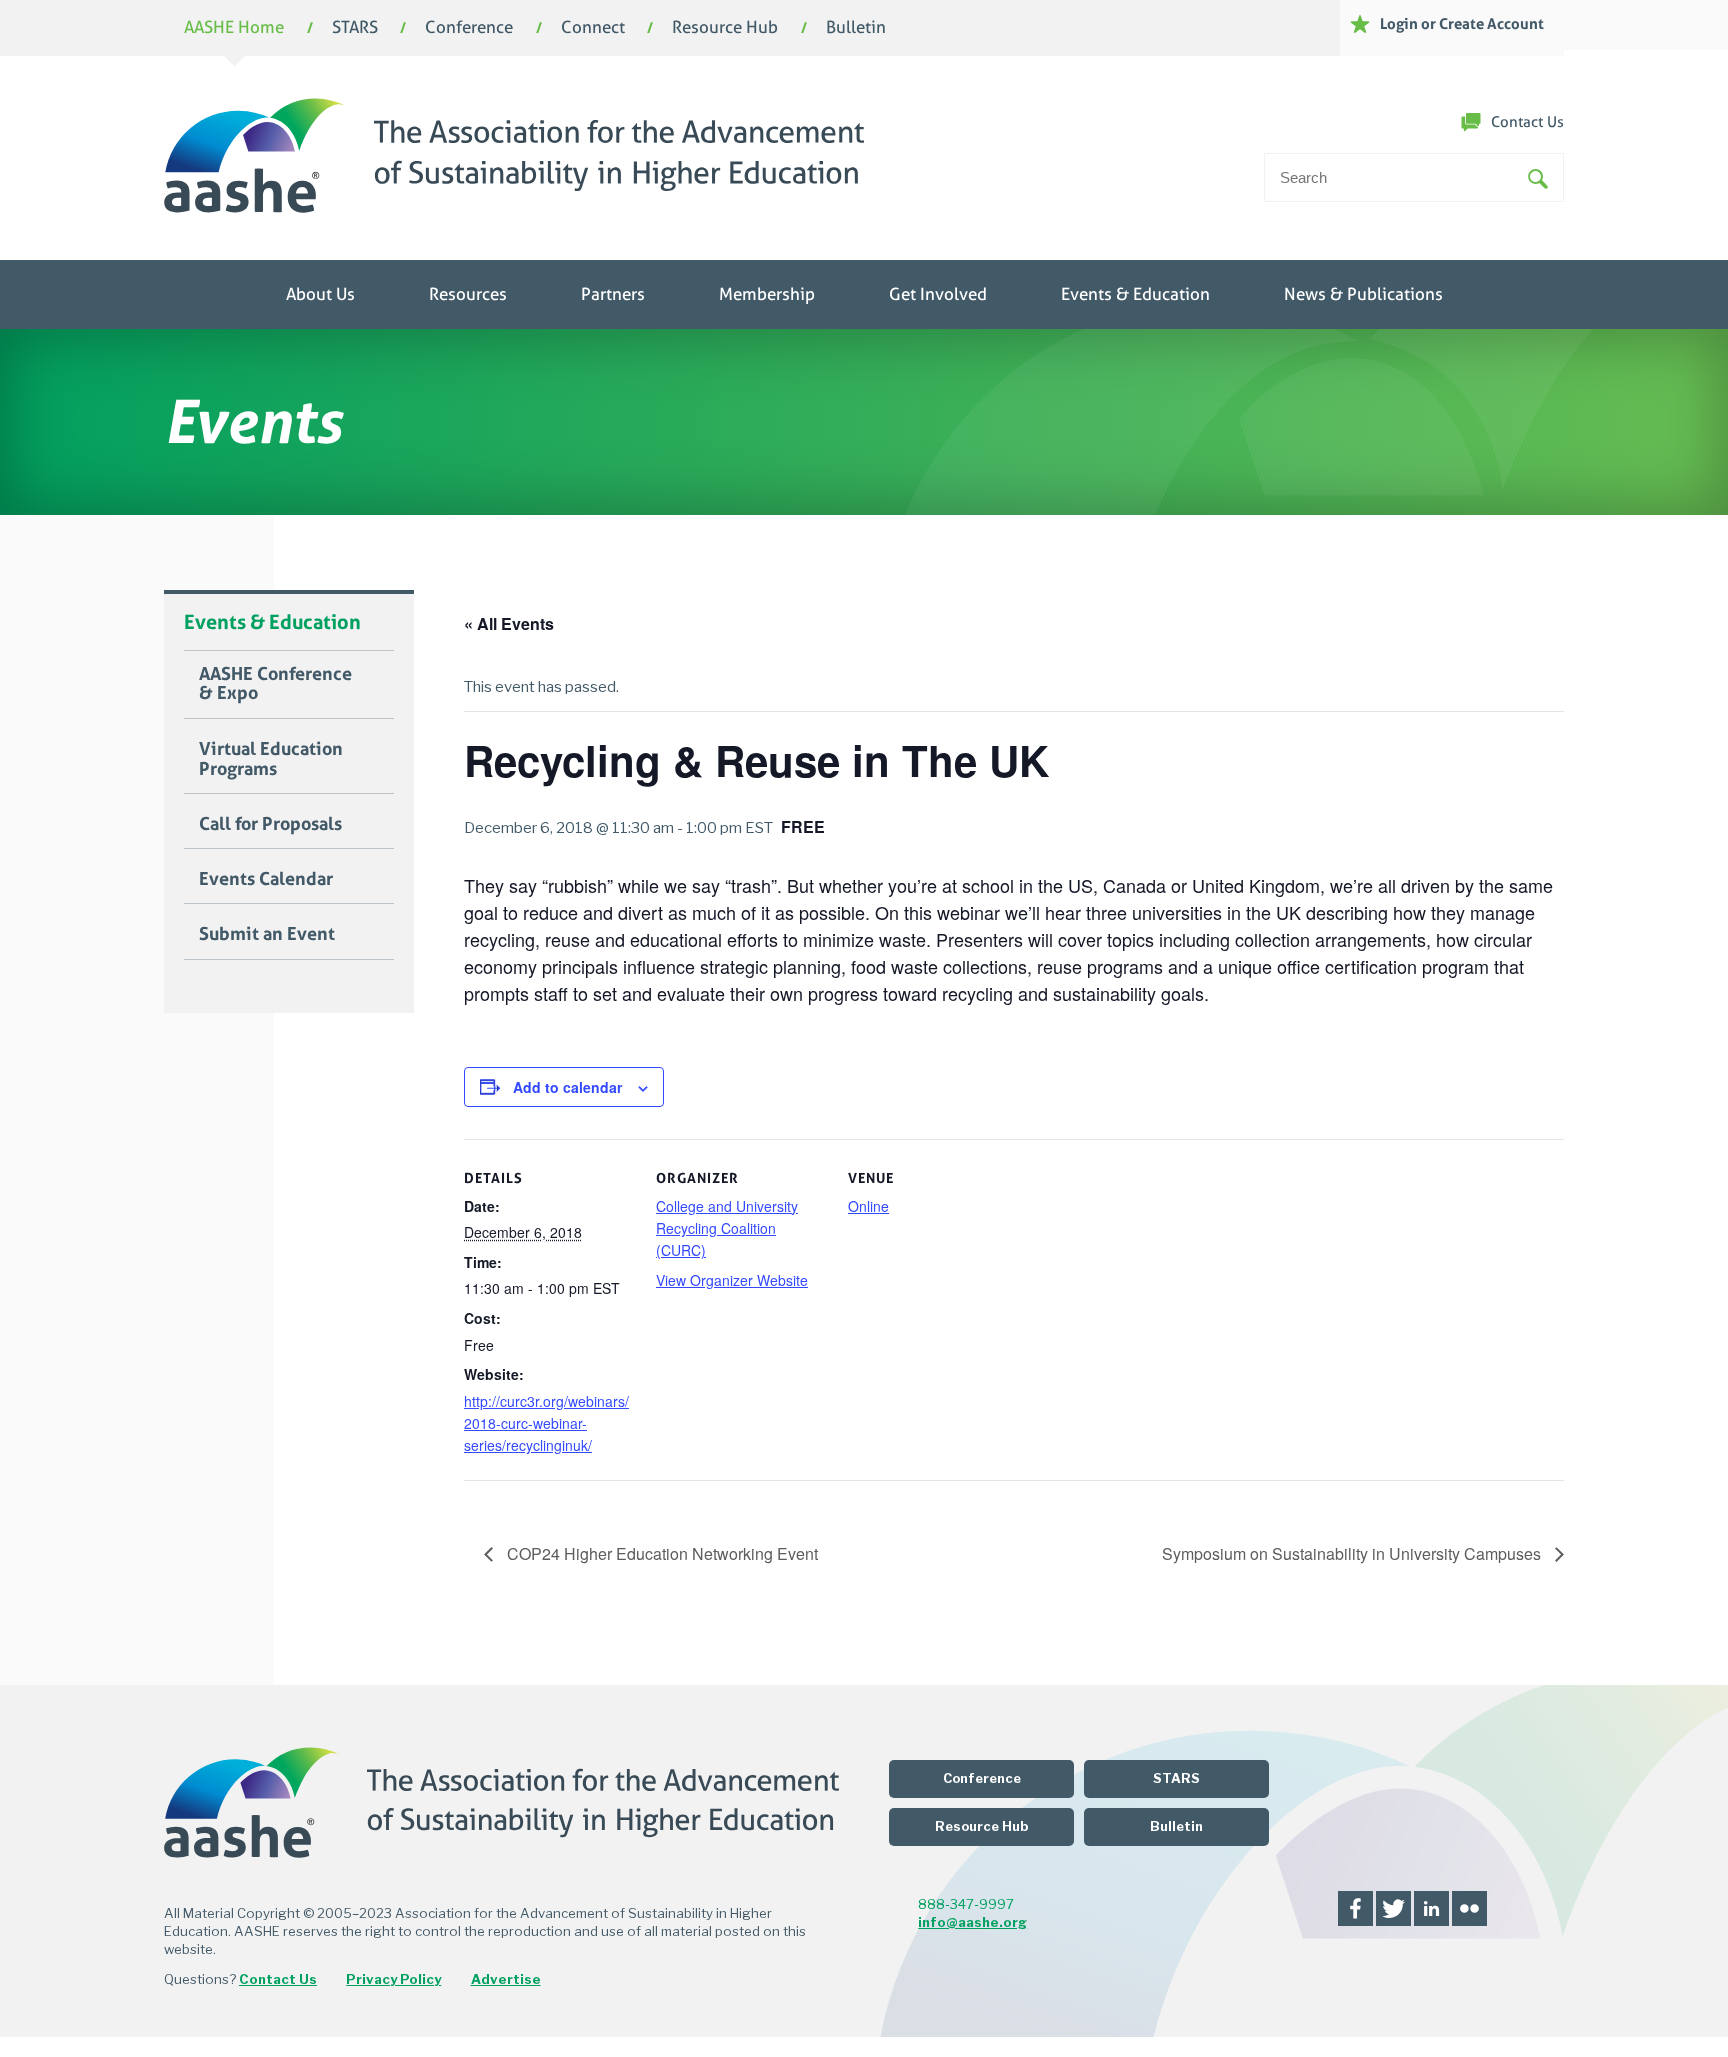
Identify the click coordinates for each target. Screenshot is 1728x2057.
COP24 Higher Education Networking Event (660, 1553)
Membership (767, 294)
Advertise (506, 1979)
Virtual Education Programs (271, 759)
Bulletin (856, 28)
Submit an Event (267, 934)
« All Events (509, 623)
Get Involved (938, 294)
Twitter (1393, 1908)
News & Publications (1363, 294)
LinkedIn (1431, 1908)
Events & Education (1135, 294)
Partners (613, 294)
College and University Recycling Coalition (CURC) (727, 1228)
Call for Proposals (270, 824)
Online (868, 1206)
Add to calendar (567, 1087)
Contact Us (1527, 122)
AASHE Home (234, 28)
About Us (320, 294)
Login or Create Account (1462, 23)
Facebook (1355, 1908)
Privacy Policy (393, 1979)
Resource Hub (725, 28)
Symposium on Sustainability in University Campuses (1353, 1553)
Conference (469, 28)
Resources (468, 294)
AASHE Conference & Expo (275, 684)
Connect (593, 28)
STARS (355, 28)
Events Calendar (266, 879)
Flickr (1469, 1908)
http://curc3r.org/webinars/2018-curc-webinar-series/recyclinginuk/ (546, 1423)
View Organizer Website (732, 1280)
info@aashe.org (972, 1922)
